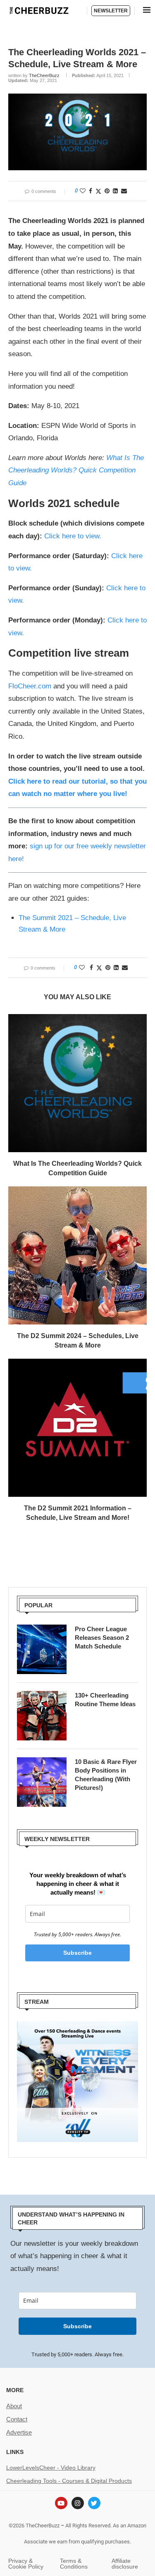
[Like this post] (83, 191)
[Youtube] (61, 2503)
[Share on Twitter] (98, 191)
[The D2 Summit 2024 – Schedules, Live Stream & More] (77, 1255)
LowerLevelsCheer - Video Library (51, 2468)
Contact (17, 2419)
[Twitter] (94, 2503)
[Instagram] (78, 2503)
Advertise (19, 2432)
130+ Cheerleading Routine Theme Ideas (105, 1700)
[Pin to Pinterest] (107, 191)
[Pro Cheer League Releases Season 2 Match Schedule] (42, 1649)
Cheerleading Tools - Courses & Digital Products (69, 2481)
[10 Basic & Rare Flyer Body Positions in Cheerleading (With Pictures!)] (42, 1782)
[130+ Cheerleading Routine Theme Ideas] (42, 1716)
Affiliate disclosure (125, 2564)
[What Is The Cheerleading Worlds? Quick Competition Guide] (77, 1083)
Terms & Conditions (74, 2564)
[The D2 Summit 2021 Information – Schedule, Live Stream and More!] (77, 1428)
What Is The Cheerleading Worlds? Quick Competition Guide (76, 470)
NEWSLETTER (111, 11)
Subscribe (77, 1953)
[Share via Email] (124, 191)
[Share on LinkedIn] (115, 191)
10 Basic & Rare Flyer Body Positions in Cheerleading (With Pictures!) (106, 1775)
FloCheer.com (30, 686)
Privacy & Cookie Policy (26, 2564)
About (14, 2406)
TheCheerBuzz (44, 75)
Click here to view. (73, 536)
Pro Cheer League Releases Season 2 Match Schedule (102, 1638)
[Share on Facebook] (91, 191)
